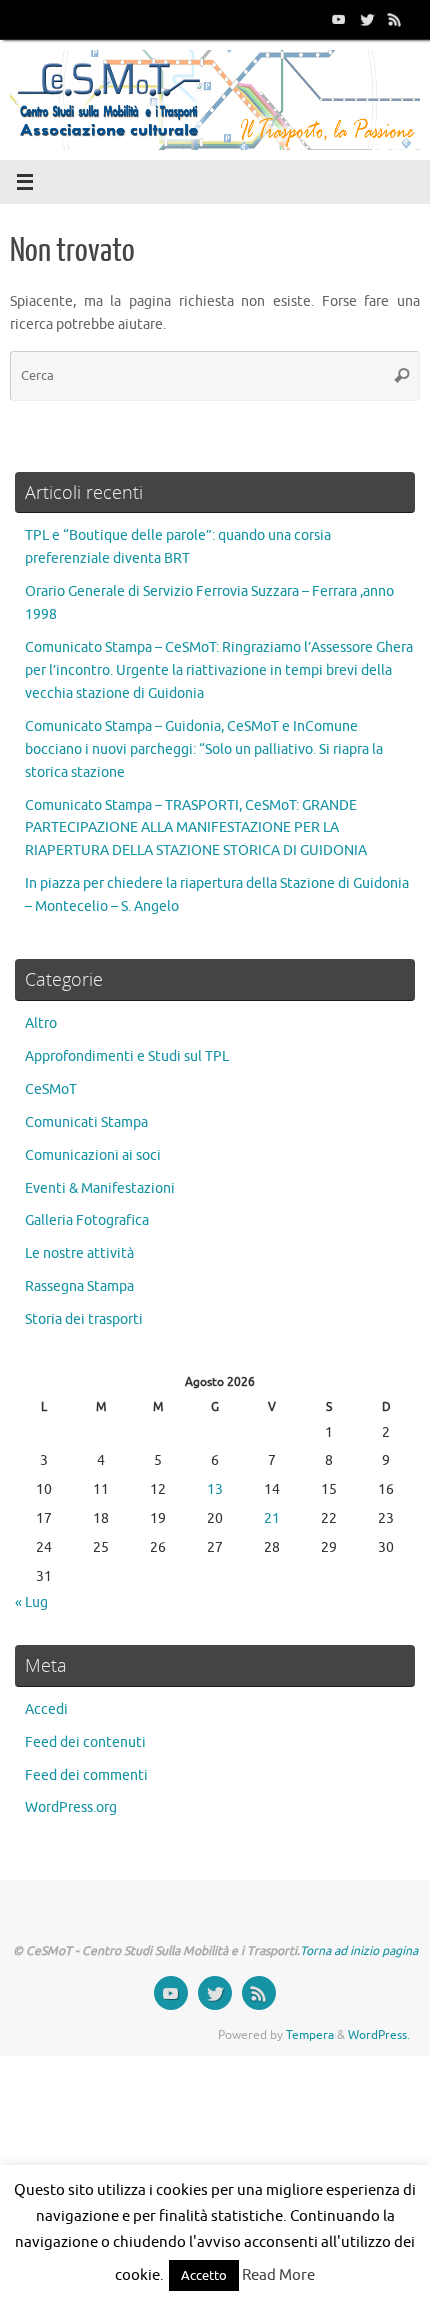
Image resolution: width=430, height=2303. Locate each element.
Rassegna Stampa (79, 1286)
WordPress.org (71, 1807)
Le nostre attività (79, 1253)
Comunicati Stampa (86, 1122)
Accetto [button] (204, 2275)
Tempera (310, 2035)
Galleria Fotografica (87, 1220)
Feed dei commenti (86, 1775)
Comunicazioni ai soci (93, 1155)
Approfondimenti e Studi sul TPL (127, 1056)
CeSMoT (51, 1089)
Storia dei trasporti (84, 1319)
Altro (41, 1023)
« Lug (31, 1602)
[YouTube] (339, 19)
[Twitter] (367, 19)
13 (215, 1489)
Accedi (46, 1709)
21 (272, 1518)
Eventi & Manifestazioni (100, 1188)
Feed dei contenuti (85, 1742)
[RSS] (395, 19)
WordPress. (379, 2035)
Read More (278, 2275)
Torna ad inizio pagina (359, 1951)
